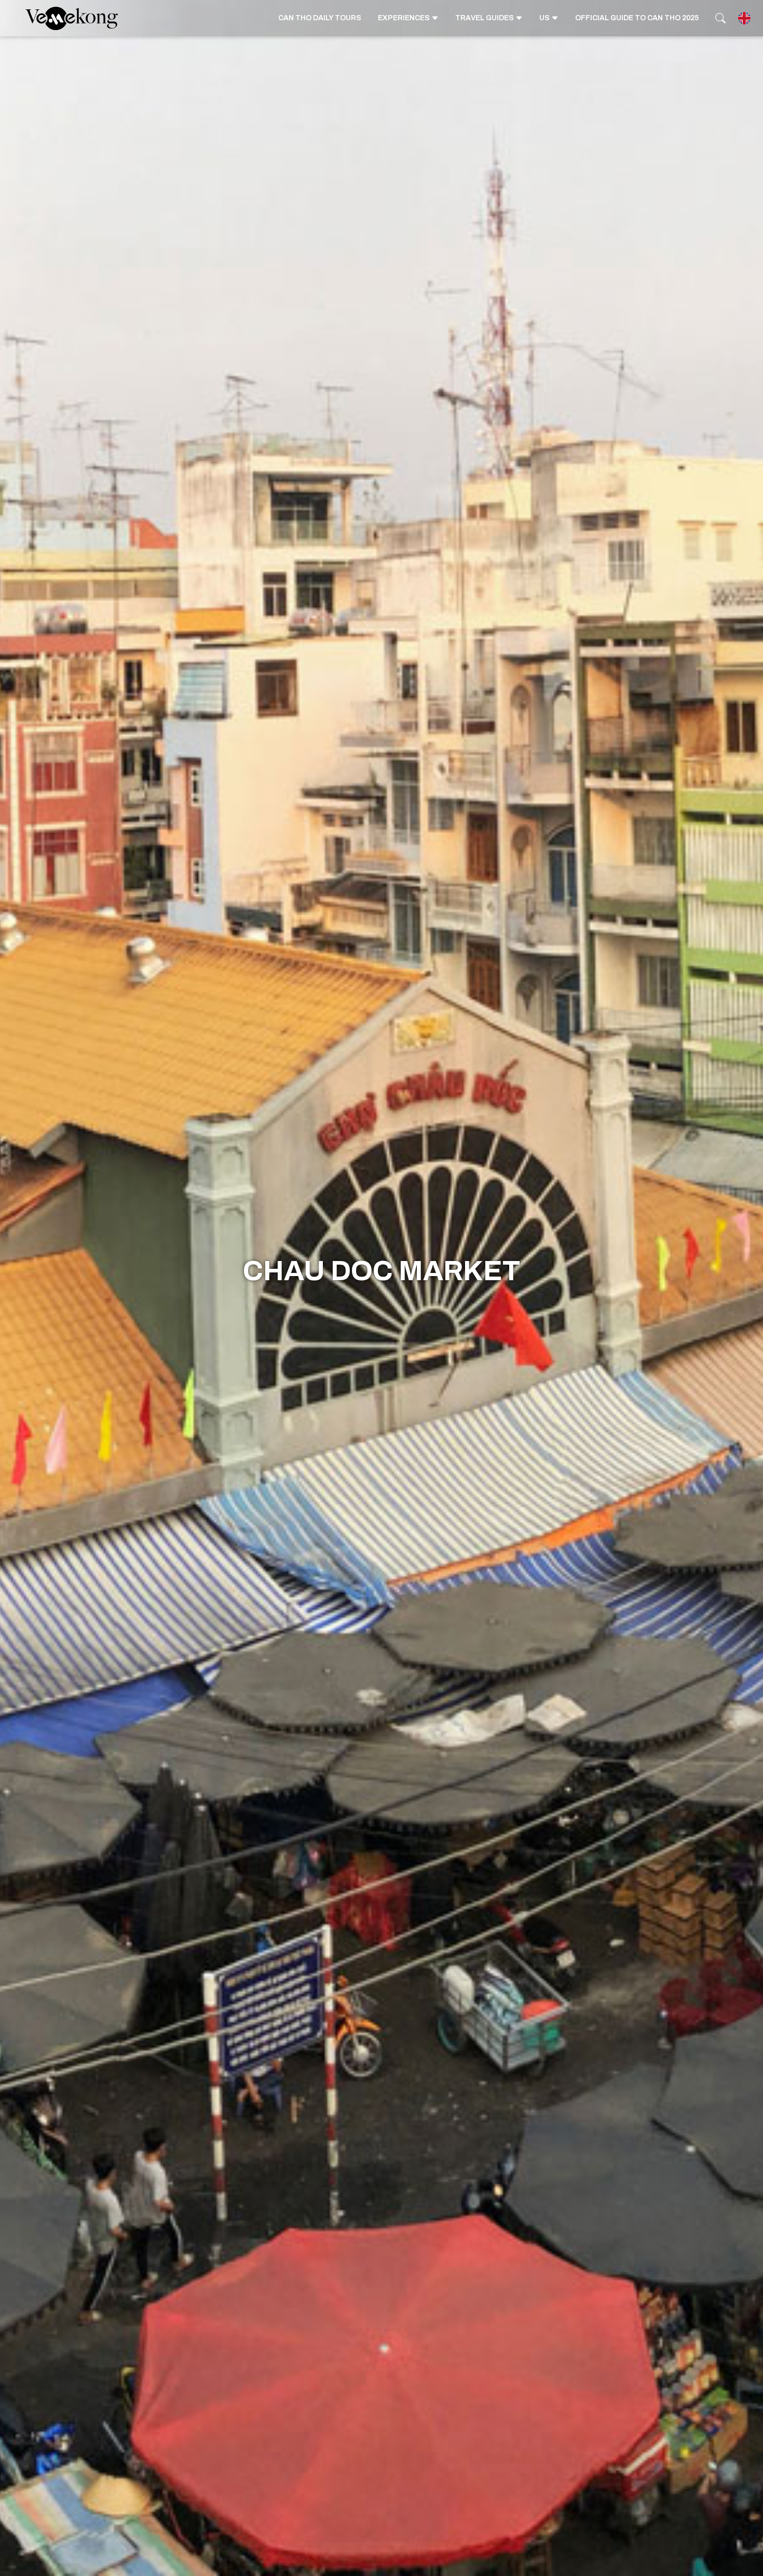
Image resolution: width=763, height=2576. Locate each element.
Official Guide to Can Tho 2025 (637, 18)
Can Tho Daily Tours (320, 18)
